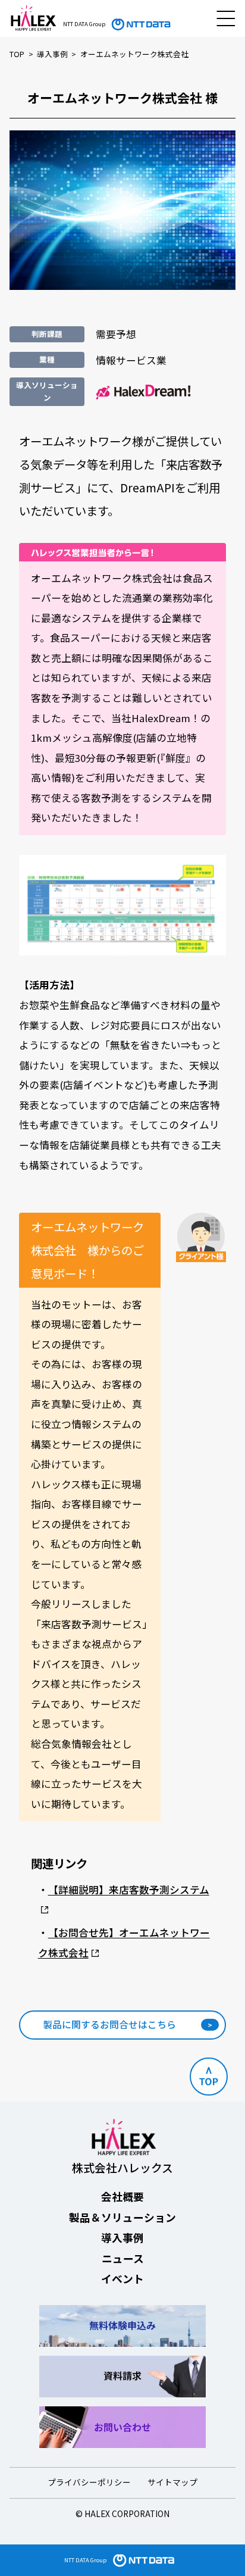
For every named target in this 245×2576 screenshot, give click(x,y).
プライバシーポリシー (89, 2482)
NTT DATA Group (85, 2560)
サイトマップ (172, 2482)
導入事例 (122, 2237)
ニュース (123, 2258)
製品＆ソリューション (122, 2217)
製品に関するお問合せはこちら (109, 2024)
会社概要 (122, 2196)
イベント (122, 2278)
